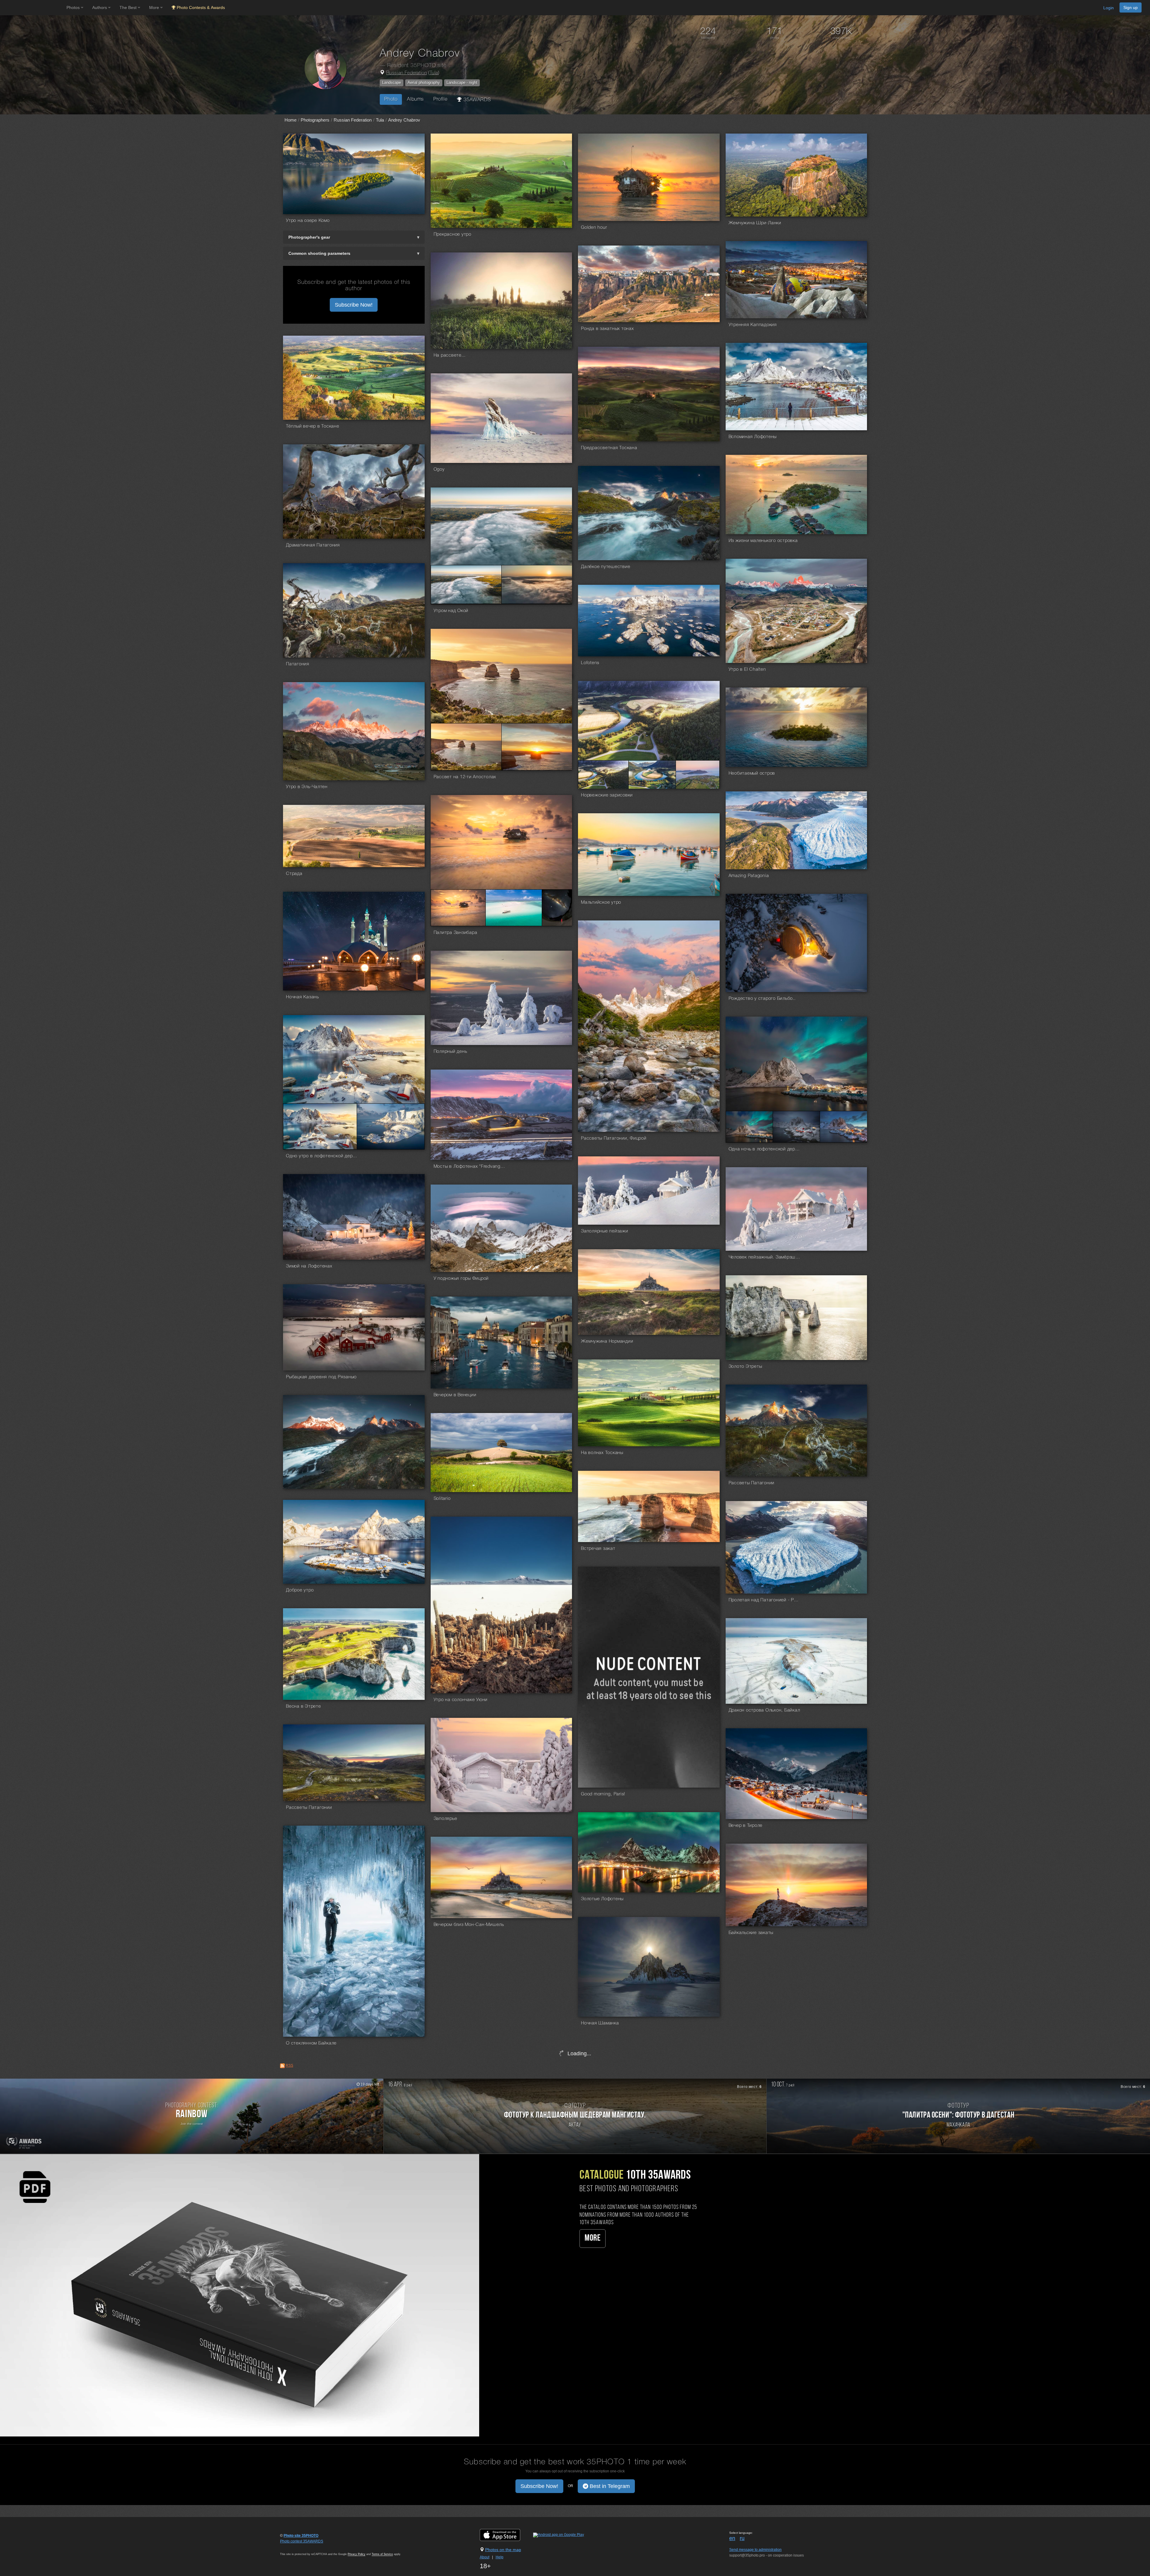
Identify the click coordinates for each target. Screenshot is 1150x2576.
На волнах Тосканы (602, 1453)
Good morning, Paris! (603, 1794)
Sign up (1131, 7)
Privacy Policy (357, 2554)
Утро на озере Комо (308, 221)
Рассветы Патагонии (752, 1483)
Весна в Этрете (304, 1706)
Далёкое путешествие (606, 567)
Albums (415, 99)
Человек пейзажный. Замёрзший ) (765, 1257)
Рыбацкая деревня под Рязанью (321, 1377)
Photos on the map (503, 2550)
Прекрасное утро (453, 234)
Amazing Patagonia (749, 876)
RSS (289, 2065)
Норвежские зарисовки (607, 795)
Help (500, 2557)
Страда (294, 874)
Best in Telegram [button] (609, 2486)
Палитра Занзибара (456, 933)
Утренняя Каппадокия (753, 325)
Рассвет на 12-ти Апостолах (465, 777)
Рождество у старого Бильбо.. (762, 999)
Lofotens (590, 663)
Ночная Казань (302, 997)
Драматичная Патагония (313, 545)
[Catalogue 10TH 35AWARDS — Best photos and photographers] (240, 2295)
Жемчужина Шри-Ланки (755, 223)
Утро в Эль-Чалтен (307, 787)
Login (1109, 8)
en (732, 2538)
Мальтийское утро (601, 902)
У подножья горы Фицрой (461, 1279)
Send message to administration (755, 2550)
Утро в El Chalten (747, 670)
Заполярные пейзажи (605, 1231)
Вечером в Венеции (455, 1395)
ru (742, 2538)
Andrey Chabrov (404, 120)
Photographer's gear (309, 237)
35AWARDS (476, 100)
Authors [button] (100, 7)
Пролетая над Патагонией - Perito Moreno (765, 1600)
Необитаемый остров (752, 773)
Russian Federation (407, 73)
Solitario (442, 1499)
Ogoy (439, 470)
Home (290, 120)
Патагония (298, 664)
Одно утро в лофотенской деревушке (322, 1156)
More (593, 2238)
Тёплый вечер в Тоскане (313, 426)
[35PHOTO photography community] (32, 8)
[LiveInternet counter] (293, 2547)
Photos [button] (74, 7)
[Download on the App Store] (506, 2535)
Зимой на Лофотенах (309, 1266)
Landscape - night (462, 82)
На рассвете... (450, 355)
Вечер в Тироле (746, 1826)
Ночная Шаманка (600, 2023)
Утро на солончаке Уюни (461, 1700)
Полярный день (450, 1052)
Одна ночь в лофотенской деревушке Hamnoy (765, 1149)
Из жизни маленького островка (763, 541)
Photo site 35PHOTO (301, 2536)
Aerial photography (424, 82)
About (485, 2557)
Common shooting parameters (319, 253)
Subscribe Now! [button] (354, 305)
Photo (391, 99)
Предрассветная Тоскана (609, 448)
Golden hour (594, 228)
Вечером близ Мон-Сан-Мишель (469, 1925)
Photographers (315, 120)
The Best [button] (129, 7)
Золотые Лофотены (602, 1899)
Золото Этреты (745, 1367)
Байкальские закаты (751, 1933)
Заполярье (445, 1819)
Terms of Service (382, 2554)
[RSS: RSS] (282, 2066)
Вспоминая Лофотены (753, 437)
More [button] (155, 7)
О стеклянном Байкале (311, 2043)
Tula (434, 73)
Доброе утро (300, 1590)
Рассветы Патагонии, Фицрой (614, 1138)
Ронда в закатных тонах (607, 329)
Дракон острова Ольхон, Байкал (764, 1710)
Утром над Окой (451, 611)
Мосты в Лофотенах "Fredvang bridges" (470, 1167)
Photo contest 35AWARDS (302, 2541)
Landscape (392, 82)
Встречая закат (598, 1549)
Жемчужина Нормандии (607, 1341)
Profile (440, 99)
